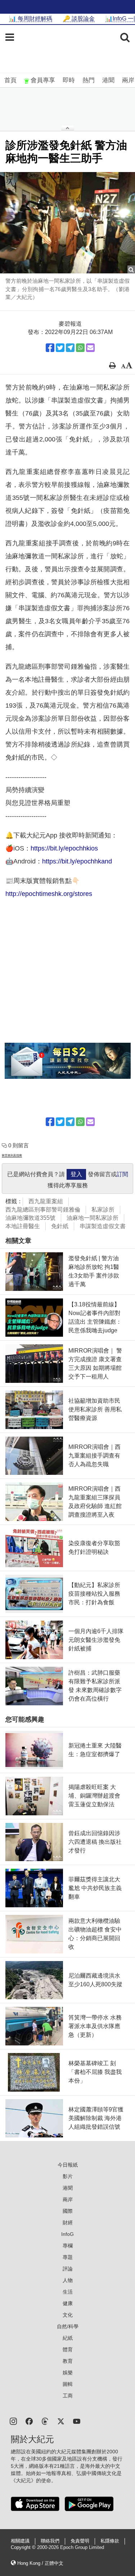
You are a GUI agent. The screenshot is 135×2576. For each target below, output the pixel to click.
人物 (68, 2280)
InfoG (67, 2234)
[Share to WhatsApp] (80, 348)
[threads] (45, 2421)
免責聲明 (80, 2541)
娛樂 (68, 2373)
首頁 (10, 80)
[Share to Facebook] (50, 348)
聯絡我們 (50, 2541)
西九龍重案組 (46, 1201)
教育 (68, 2361)
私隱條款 (110, 2541)
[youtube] (77, 2421)
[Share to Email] (90, 348)
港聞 (108, 80)
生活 (68, 2292)
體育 (68, 2349)
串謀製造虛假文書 (103, 1226)
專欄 (68, 2246)
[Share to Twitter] (60, 348)
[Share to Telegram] (70, 348)
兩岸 (128, 80)
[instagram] (13, 2421)
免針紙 (60, 1226)
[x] (61, 2421)
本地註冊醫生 (23, 1226)
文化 (68, 2315)
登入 (76, 1174)
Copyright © (24, 2548)
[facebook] (29, 2421)
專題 (68, 2257)
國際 (68, 2211)
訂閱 (122, 1174)
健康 (68, 2303)
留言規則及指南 (12, 1155)
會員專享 (43, 80)
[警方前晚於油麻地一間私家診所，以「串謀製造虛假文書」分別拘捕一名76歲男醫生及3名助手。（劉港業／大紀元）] (67, 223)
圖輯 (68, 2384)
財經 (68, 2223)
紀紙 (68, 2338)
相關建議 (20, 2541)
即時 (69, 80)
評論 (68, 2269)
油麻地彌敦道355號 (30, 1218)
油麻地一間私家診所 (93, 1218)
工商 (68, 2396)
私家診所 (103, 1210)
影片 (68, 2176)
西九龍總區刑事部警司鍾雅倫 (43, 1210)
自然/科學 (68, 2326)
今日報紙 (68, 2165)
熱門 (89, 80)
